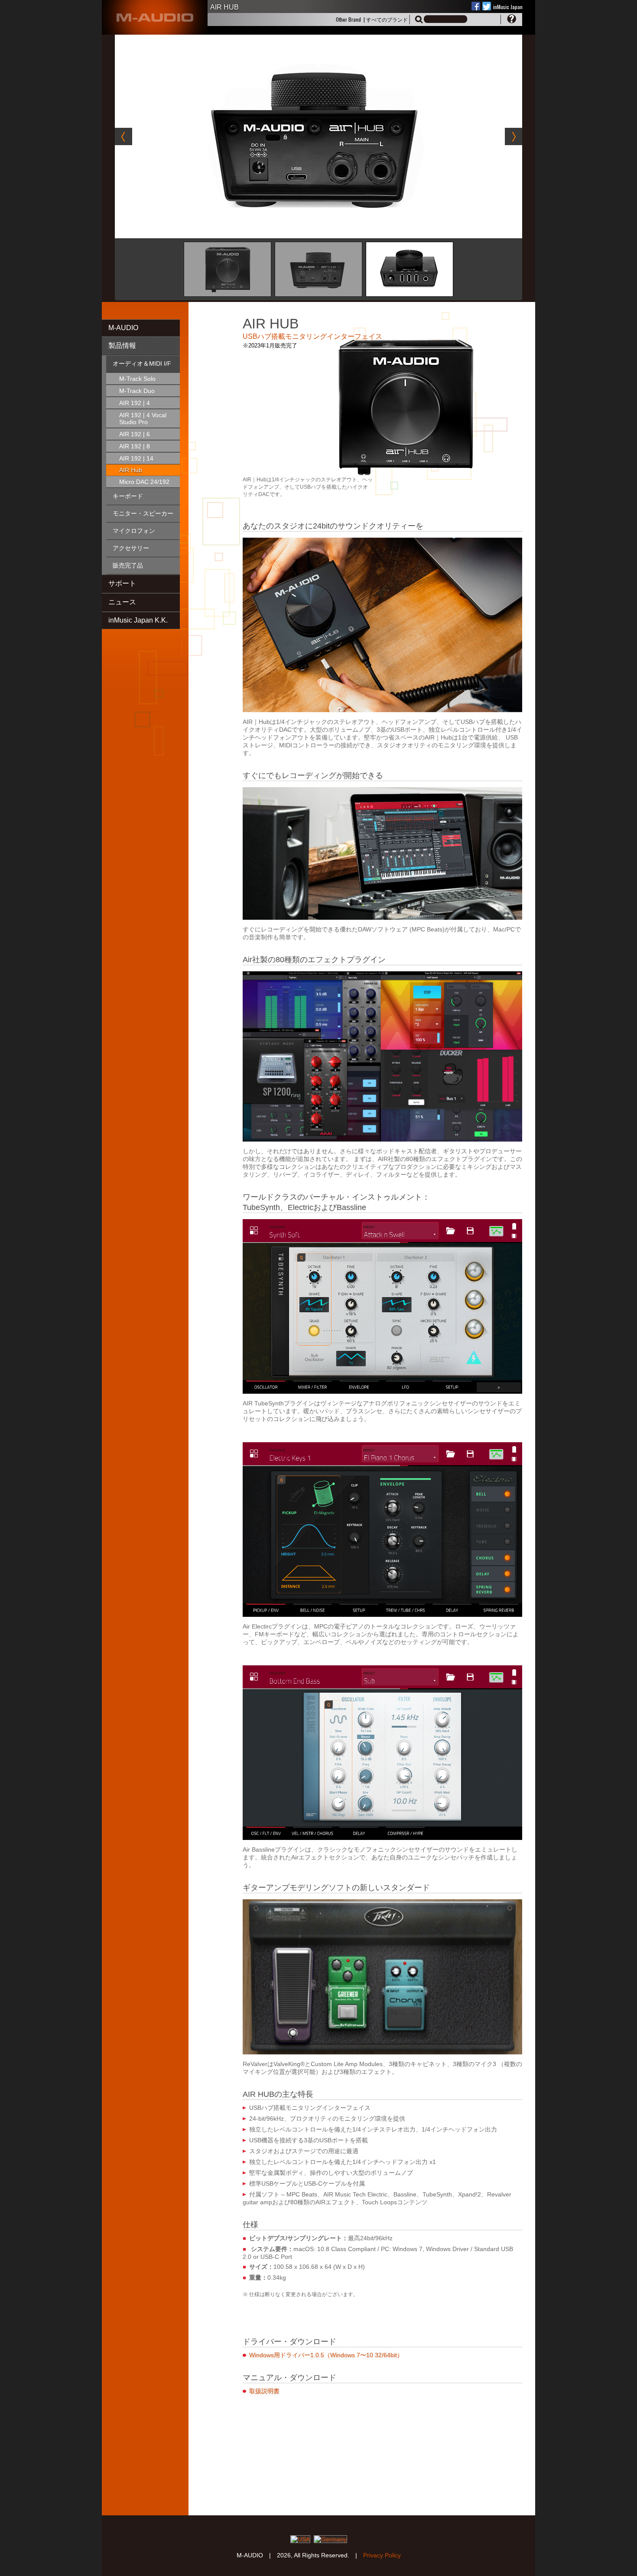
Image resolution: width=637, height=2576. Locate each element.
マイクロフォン (134, 531)
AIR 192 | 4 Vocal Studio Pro (143, 419)
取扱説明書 (264, 2391)
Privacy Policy (382, 2555)
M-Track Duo (137, 391)
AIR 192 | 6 (135, 434)
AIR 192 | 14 (136, 458)
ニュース (122, 602)
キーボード (128, 496)
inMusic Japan (508, 7)
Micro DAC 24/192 (144, 482)
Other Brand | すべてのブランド (372, 19)
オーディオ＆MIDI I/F (142, 363)
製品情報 (122, 346)
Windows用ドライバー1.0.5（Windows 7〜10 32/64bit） (326, 2355)
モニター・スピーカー (143, 513)
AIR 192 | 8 (135, 446)
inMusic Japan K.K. (138, 620)
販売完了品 (128, 565)
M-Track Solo (137, 379)
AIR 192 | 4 (135, 403)
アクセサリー (131, 548)
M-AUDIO (123, 328)
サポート (122, 583)
